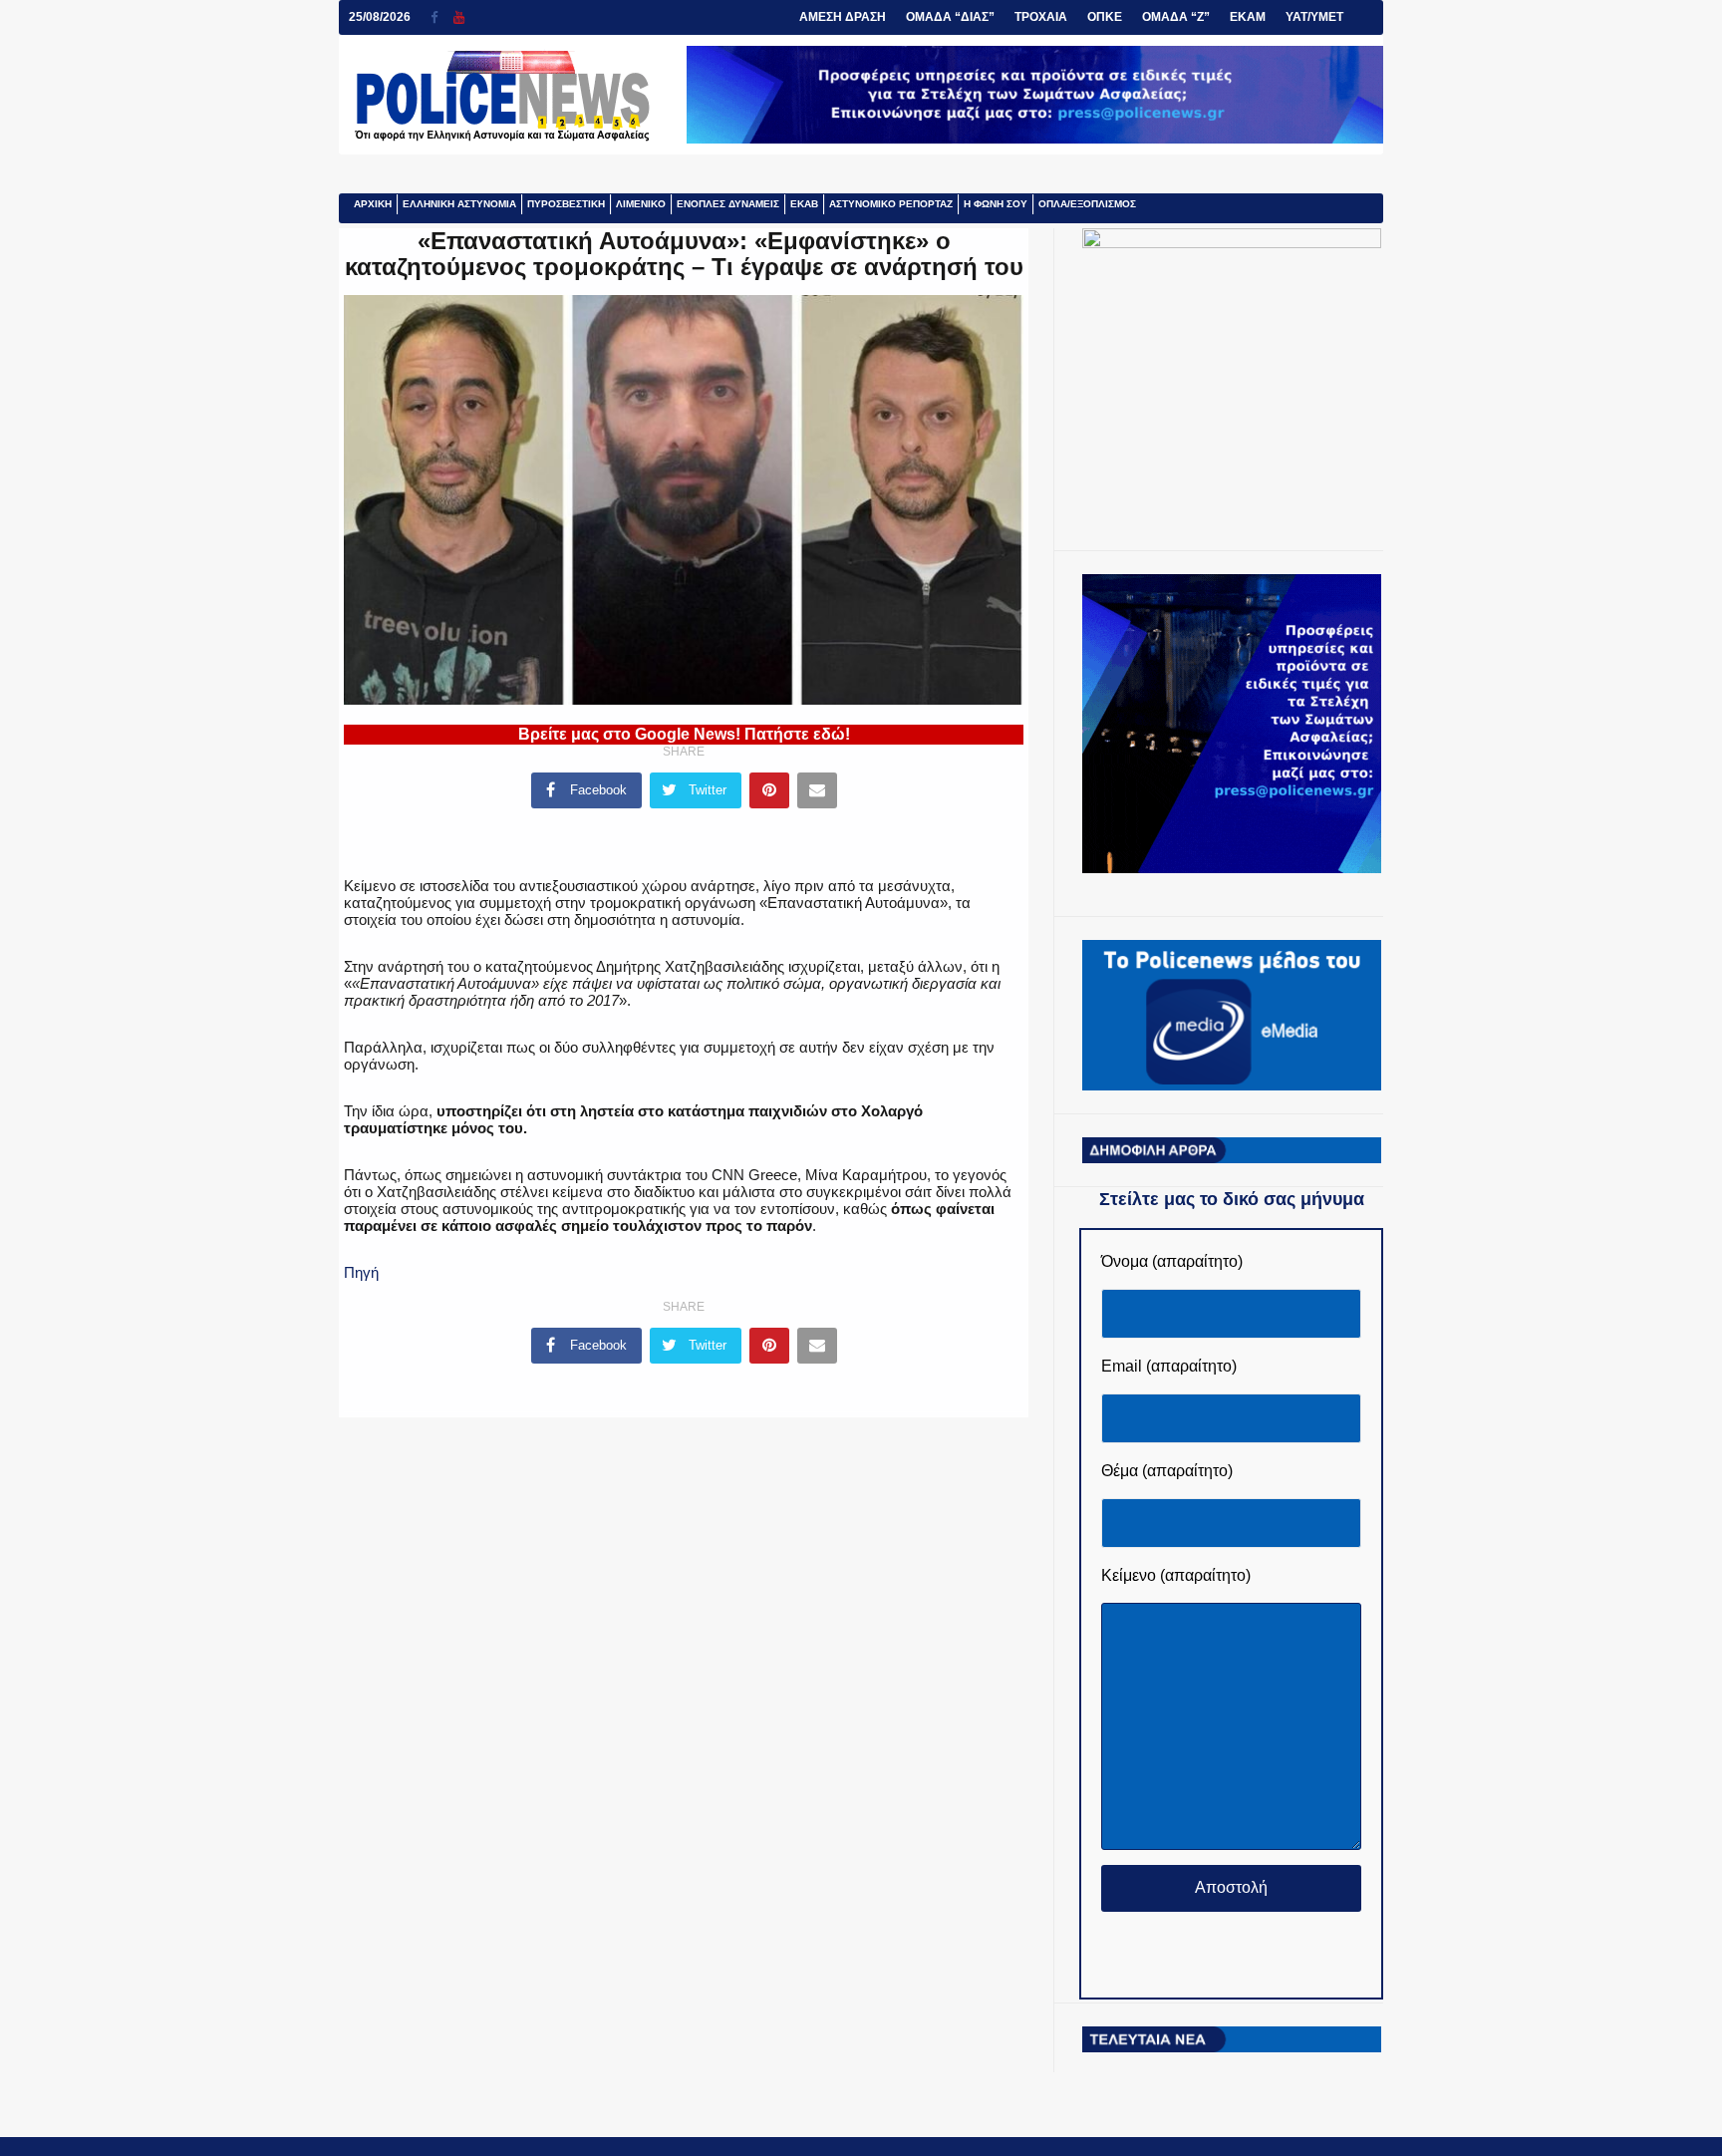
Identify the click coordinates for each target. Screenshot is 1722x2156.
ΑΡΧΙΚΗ (373, 204)
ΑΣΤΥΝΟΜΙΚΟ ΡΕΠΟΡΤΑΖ (891, 204)
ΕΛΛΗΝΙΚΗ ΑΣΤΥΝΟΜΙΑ (459, 204)
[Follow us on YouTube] (459, 17)
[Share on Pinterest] (769, 790)
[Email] (817, 790)
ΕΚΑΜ (1248, 17)
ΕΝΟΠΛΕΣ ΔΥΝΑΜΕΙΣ (728, 204)
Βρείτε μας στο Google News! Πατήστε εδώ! (684, 734)
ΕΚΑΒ (804, 204)
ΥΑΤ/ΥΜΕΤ (1314, 17)
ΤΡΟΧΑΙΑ (1041, 17)
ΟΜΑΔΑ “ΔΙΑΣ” (950, 17)
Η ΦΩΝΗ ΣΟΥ (996, 204)
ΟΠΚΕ (1105, 17)
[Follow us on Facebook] (442, 17)
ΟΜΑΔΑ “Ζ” (1176, 17)
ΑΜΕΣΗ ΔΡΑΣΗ (843, 17)
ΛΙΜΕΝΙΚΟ (641, 204)
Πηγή (361, 1272)
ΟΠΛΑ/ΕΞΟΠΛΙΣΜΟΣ (1087, 204)
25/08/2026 (380, 17)
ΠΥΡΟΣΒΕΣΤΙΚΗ (566, 204)
